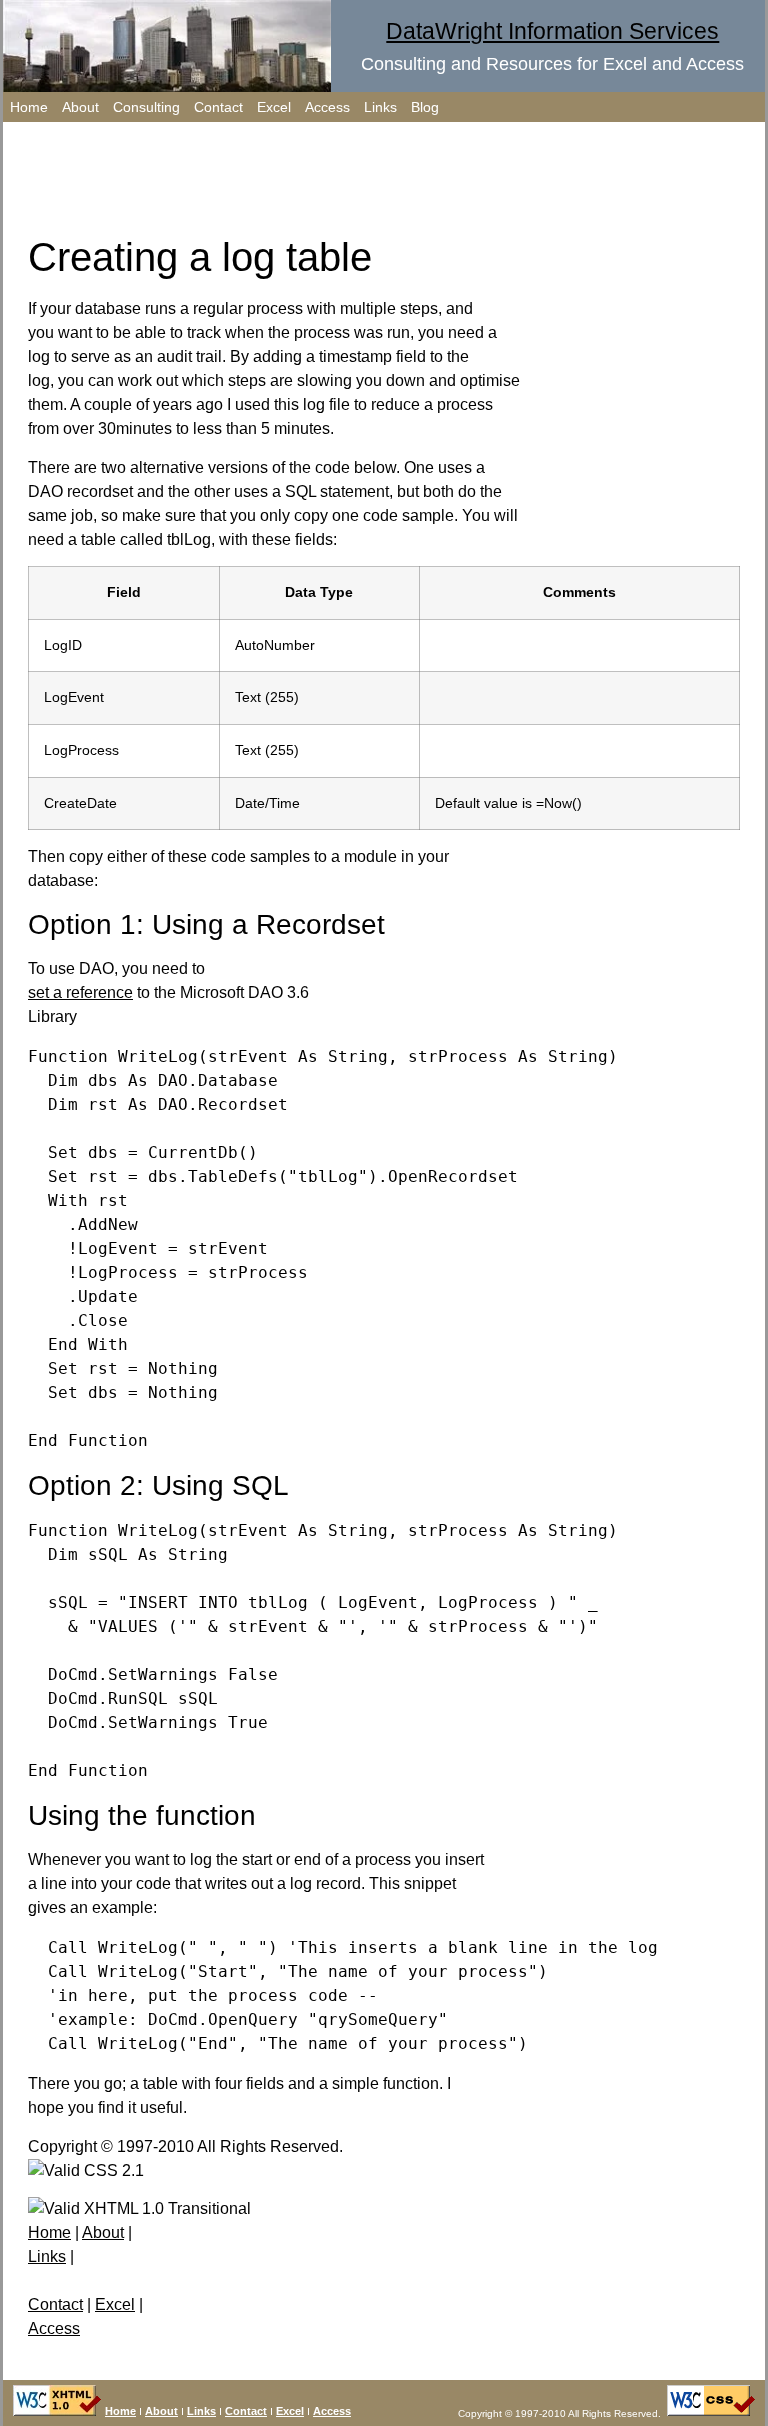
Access (327, 107)
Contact (218, 107)
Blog (425, 107)
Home (29, 107)
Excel (274, 107)
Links (380, 107)
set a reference (80, 992)
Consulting (146, 107)
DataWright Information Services (552, 31)
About (80, 107)
